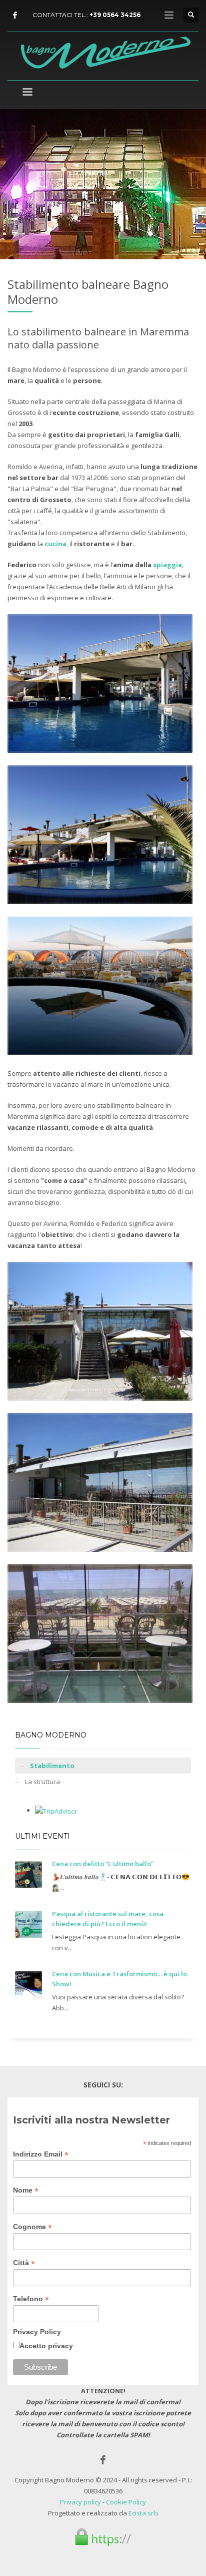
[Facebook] (15, 15)
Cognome (32, 2227)
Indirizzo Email (41, 2154)
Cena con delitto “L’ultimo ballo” (103, 1864)
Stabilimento (52, 1766)
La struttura (42, 1782)
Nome (26, 2190)
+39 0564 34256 (115, 15)
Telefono (31, 2299)
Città (24, 2263)
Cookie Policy (126, 2502)
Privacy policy (80, 2502)
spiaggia (167, 565)
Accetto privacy (46, 2346)
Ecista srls (143, 2513)
